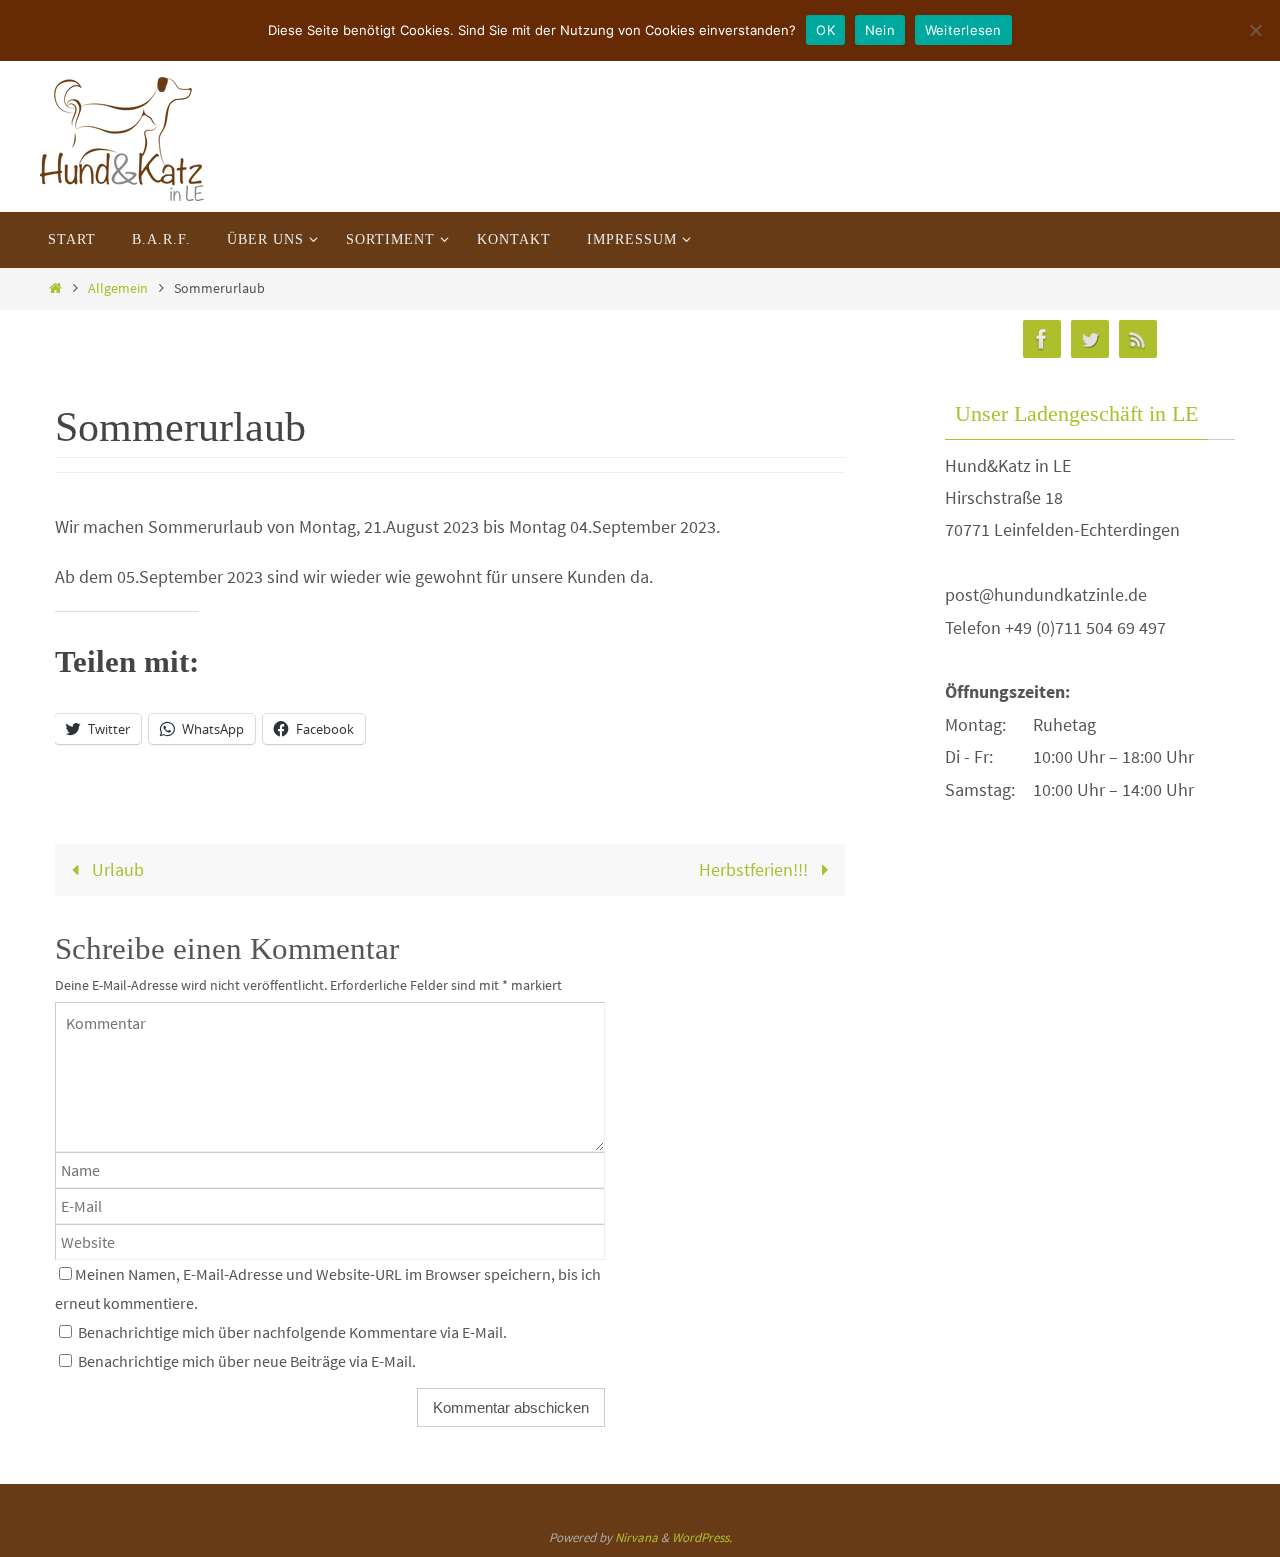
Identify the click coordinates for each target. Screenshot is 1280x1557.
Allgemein (118, 288)
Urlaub (116, 869)
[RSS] (1138, 339)
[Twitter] (1090, 339)
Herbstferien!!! (755, 869)
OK (825, 30)
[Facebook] (1042, 339)
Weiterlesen (963, 30)
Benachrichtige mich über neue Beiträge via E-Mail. (247, 1361)
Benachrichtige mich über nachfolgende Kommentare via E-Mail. (292, 1332)
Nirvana (636, 1537)
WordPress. (702, 1537)
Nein (880, 30)
